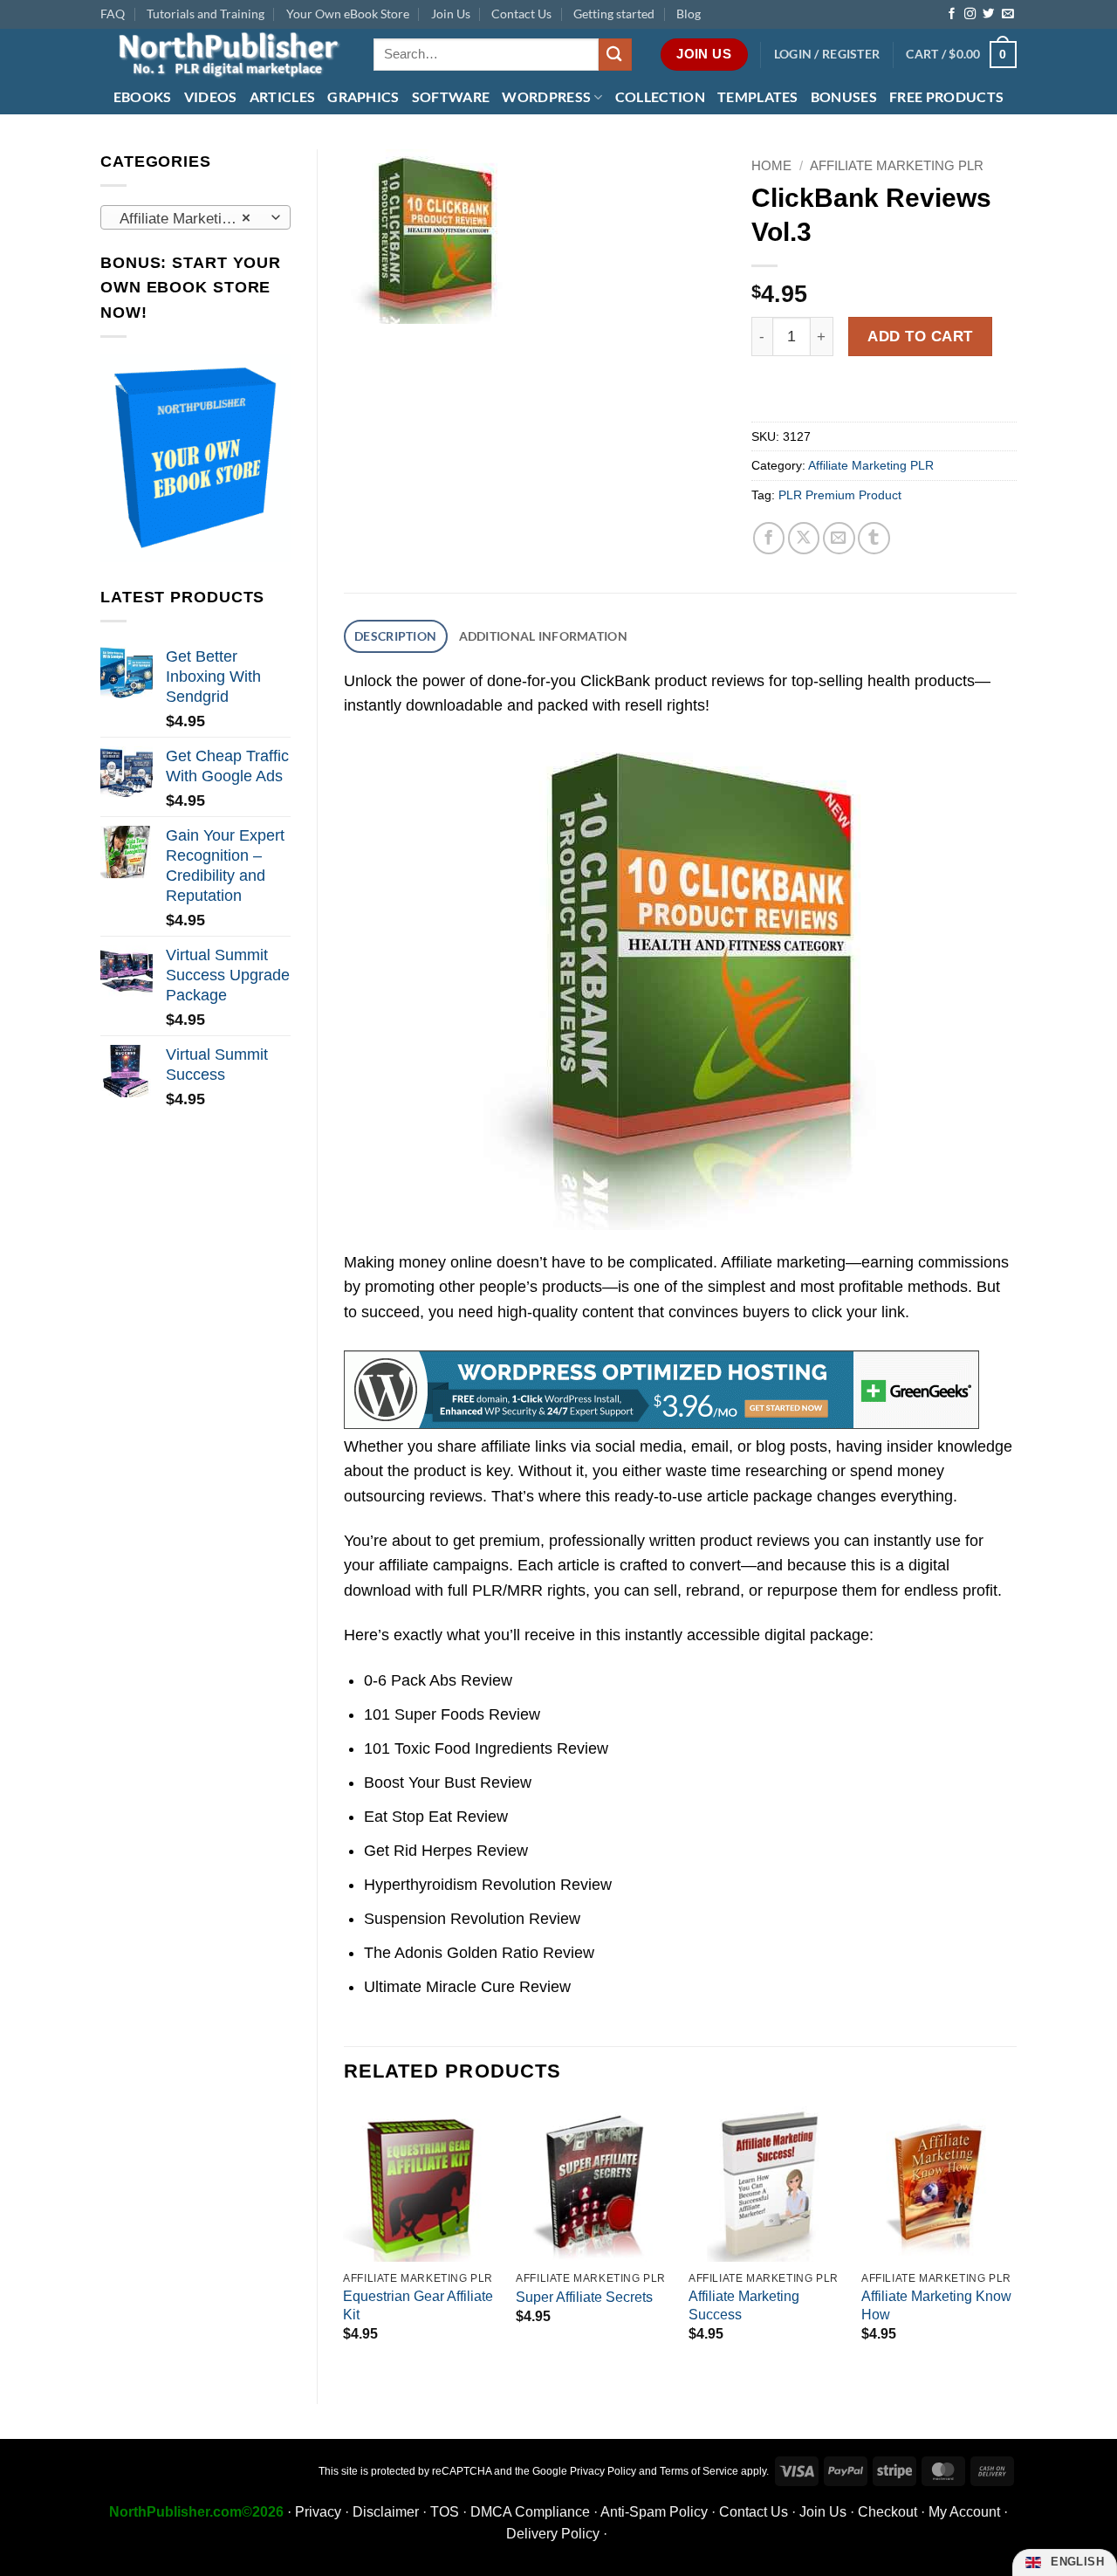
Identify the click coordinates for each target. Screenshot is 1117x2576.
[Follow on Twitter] (988, 14)
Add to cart (920, 336)
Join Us (451, 14)
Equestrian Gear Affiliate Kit (418, 2305)
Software (451, 96)
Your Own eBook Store (348, 14)
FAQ (113, 14)
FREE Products (946, 96)
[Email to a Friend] (839, 538)
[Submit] (615, 55)
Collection (660, 96)
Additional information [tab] (543, 636)
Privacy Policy (603, 2471)
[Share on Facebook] (769, 538)
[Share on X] (804, 538)
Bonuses (844, 96)
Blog (689, 14)
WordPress (546, 96)
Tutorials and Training (206, 14)
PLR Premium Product (840, 495)
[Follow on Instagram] (970, 14)
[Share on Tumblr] (874, 538)
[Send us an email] (1007, 14)
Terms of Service (699, 2471)
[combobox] (195, 217)
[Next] (1016, 2240)
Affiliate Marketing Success (744, 2305)
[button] (827, 55)
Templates (758, 96)
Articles (283, 96)
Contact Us (521, 14)
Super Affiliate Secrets (584, 2297)
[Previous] (345, 2240)
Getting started (614, 14)
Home (771, 165)
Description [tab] (395, 636)
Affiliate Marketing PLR (897, 165)
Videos (211, 96)
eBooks (143, 96)
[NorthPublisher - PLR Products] (224, 55)
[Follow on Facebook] (952, 14)
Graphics (363, 96)
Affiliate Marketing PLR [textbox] (194, 218)
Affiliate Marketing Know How (936, 2305)
